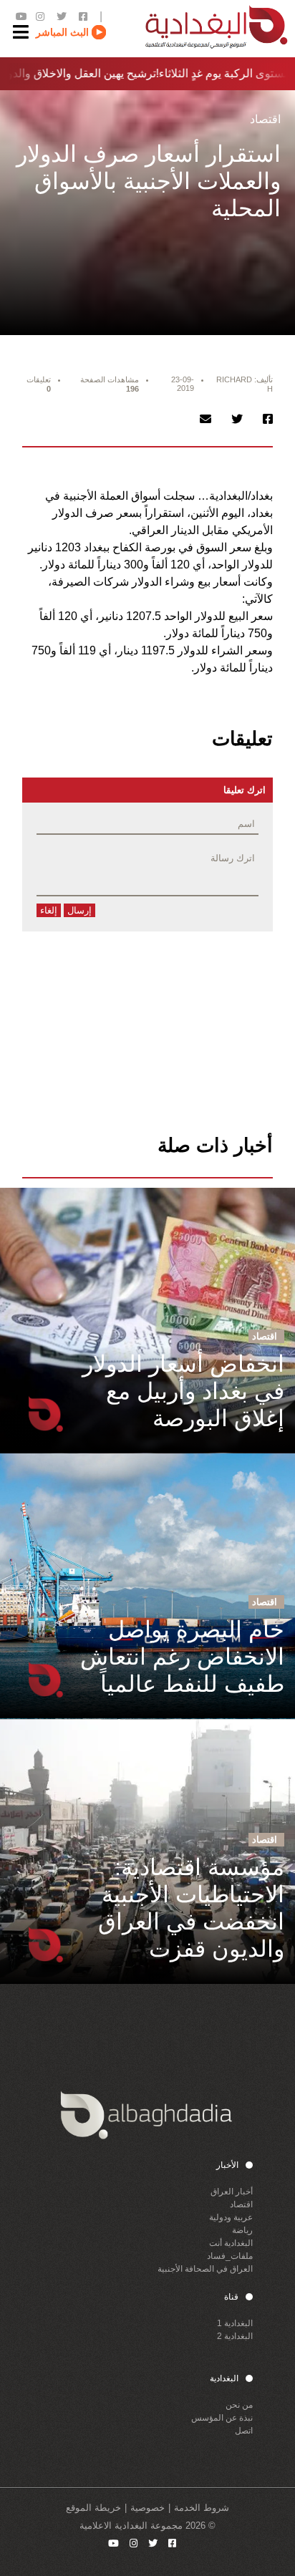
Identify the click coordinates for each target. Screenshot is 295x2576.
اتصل (244, 2431)
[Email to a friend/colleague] (205, 419)
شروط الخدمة (202, 2508)
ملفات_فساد (230, 2256)
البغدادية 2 (235, 2336)
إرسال (79, 910)
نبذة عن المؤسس (222, 2418)
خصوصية (147, 2508)
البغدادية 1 (235, 2323)
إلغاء (49, 910)
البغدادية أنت (231, 2243)
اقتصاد (241, 2204)
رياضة (242, 2230)
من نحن (239, 2405)
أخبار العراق (232, 2192)
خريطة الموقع (93, 2508)
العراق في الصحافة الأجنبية (205, 2269)
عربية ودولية (231, 2217)
